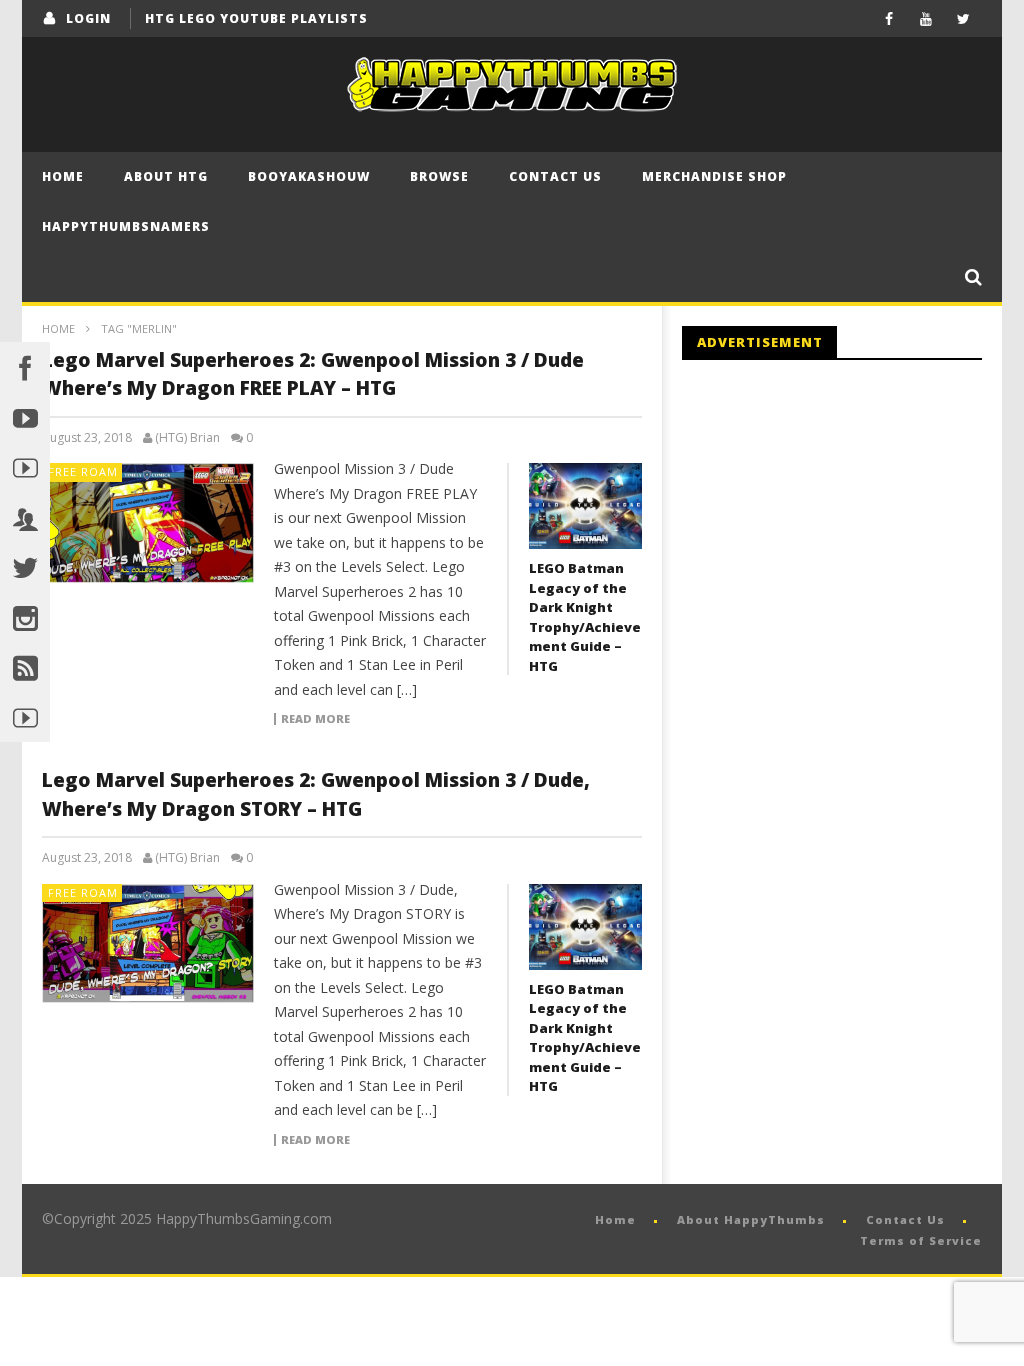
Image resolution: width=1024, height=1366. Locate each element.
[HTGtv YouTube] (25, 467)
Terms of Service (921, 1240)
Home (63, 176)
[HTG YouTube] (25, 417)
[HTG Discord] (25, 517)
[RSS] (25, 667)
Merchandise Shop (714, 176)
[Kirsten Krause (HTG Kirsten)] (25, 717)
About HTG (166, 176)
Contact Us (555, 176)
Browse (439, 176)
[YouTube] (926, 18)
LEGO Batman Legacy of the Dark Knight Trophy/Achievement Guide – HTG (585, 617)
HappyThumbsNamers (126, 226)
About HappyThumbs (751, 1219)
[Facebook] (889, 18)
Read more (315, 719)
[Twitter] (963, 18)
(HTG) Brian (187, 438)
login (88, 18)
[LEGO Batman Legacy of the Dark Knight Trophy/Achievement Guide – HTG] (585, 506)
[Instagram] (25, 617)
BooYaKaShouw (309, 176)
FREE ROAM (83, 471)
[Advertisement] (850, 540)
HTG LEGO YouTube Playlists (256, 18)
